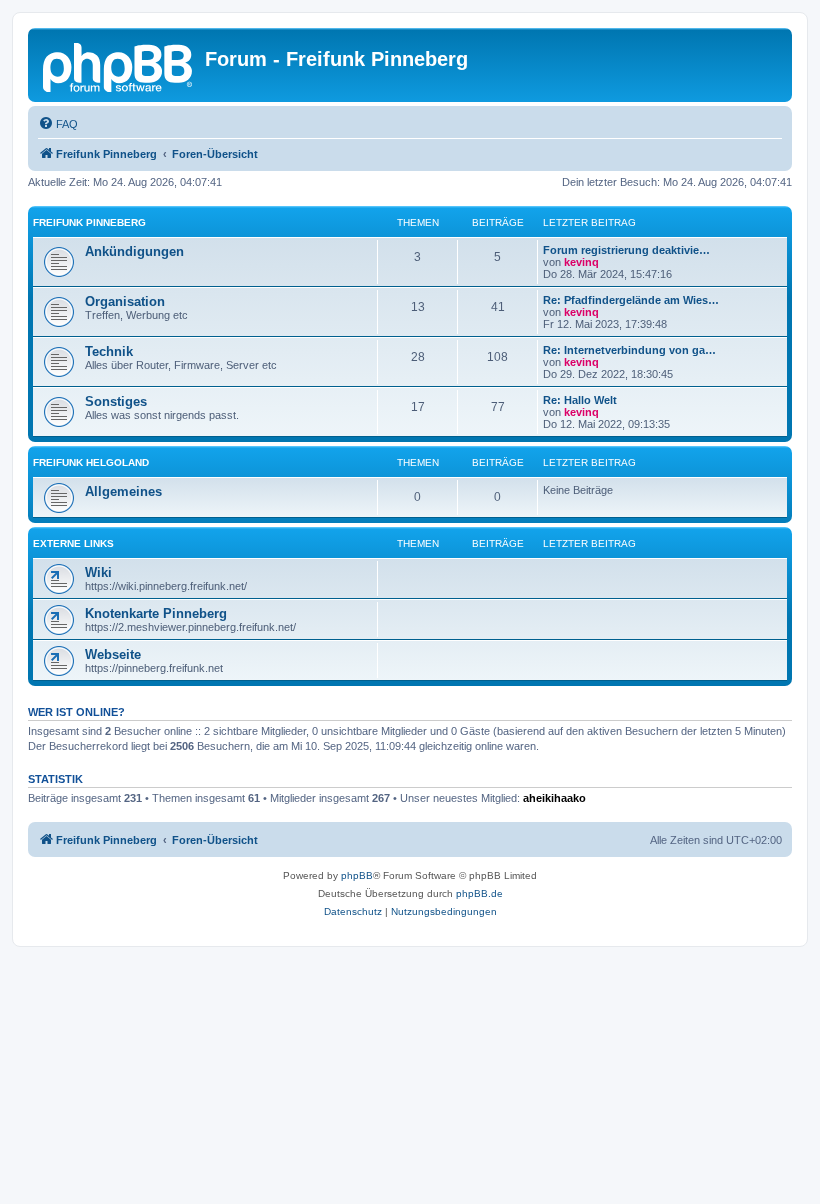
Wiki (98, 572)
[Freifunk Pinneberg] (119, 65)
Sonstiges (116, 401)
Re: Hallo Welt (580, 400)
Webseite (113, 654)
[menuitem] (58, 124)
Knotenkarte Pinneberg (156, 613)
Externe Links (73, 543)
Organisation (125, 301)
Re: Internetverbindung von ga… (629, 350)
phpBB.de (479, 893)
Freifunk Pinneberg (89, 222)
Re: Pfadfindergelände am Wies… (631, 300)
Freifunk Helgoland (91, 462)
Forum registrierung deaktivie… (626, 250)
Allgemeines (123, 491)
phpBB (357, 875)
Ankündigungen (134, 251)
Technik (109, 351)
